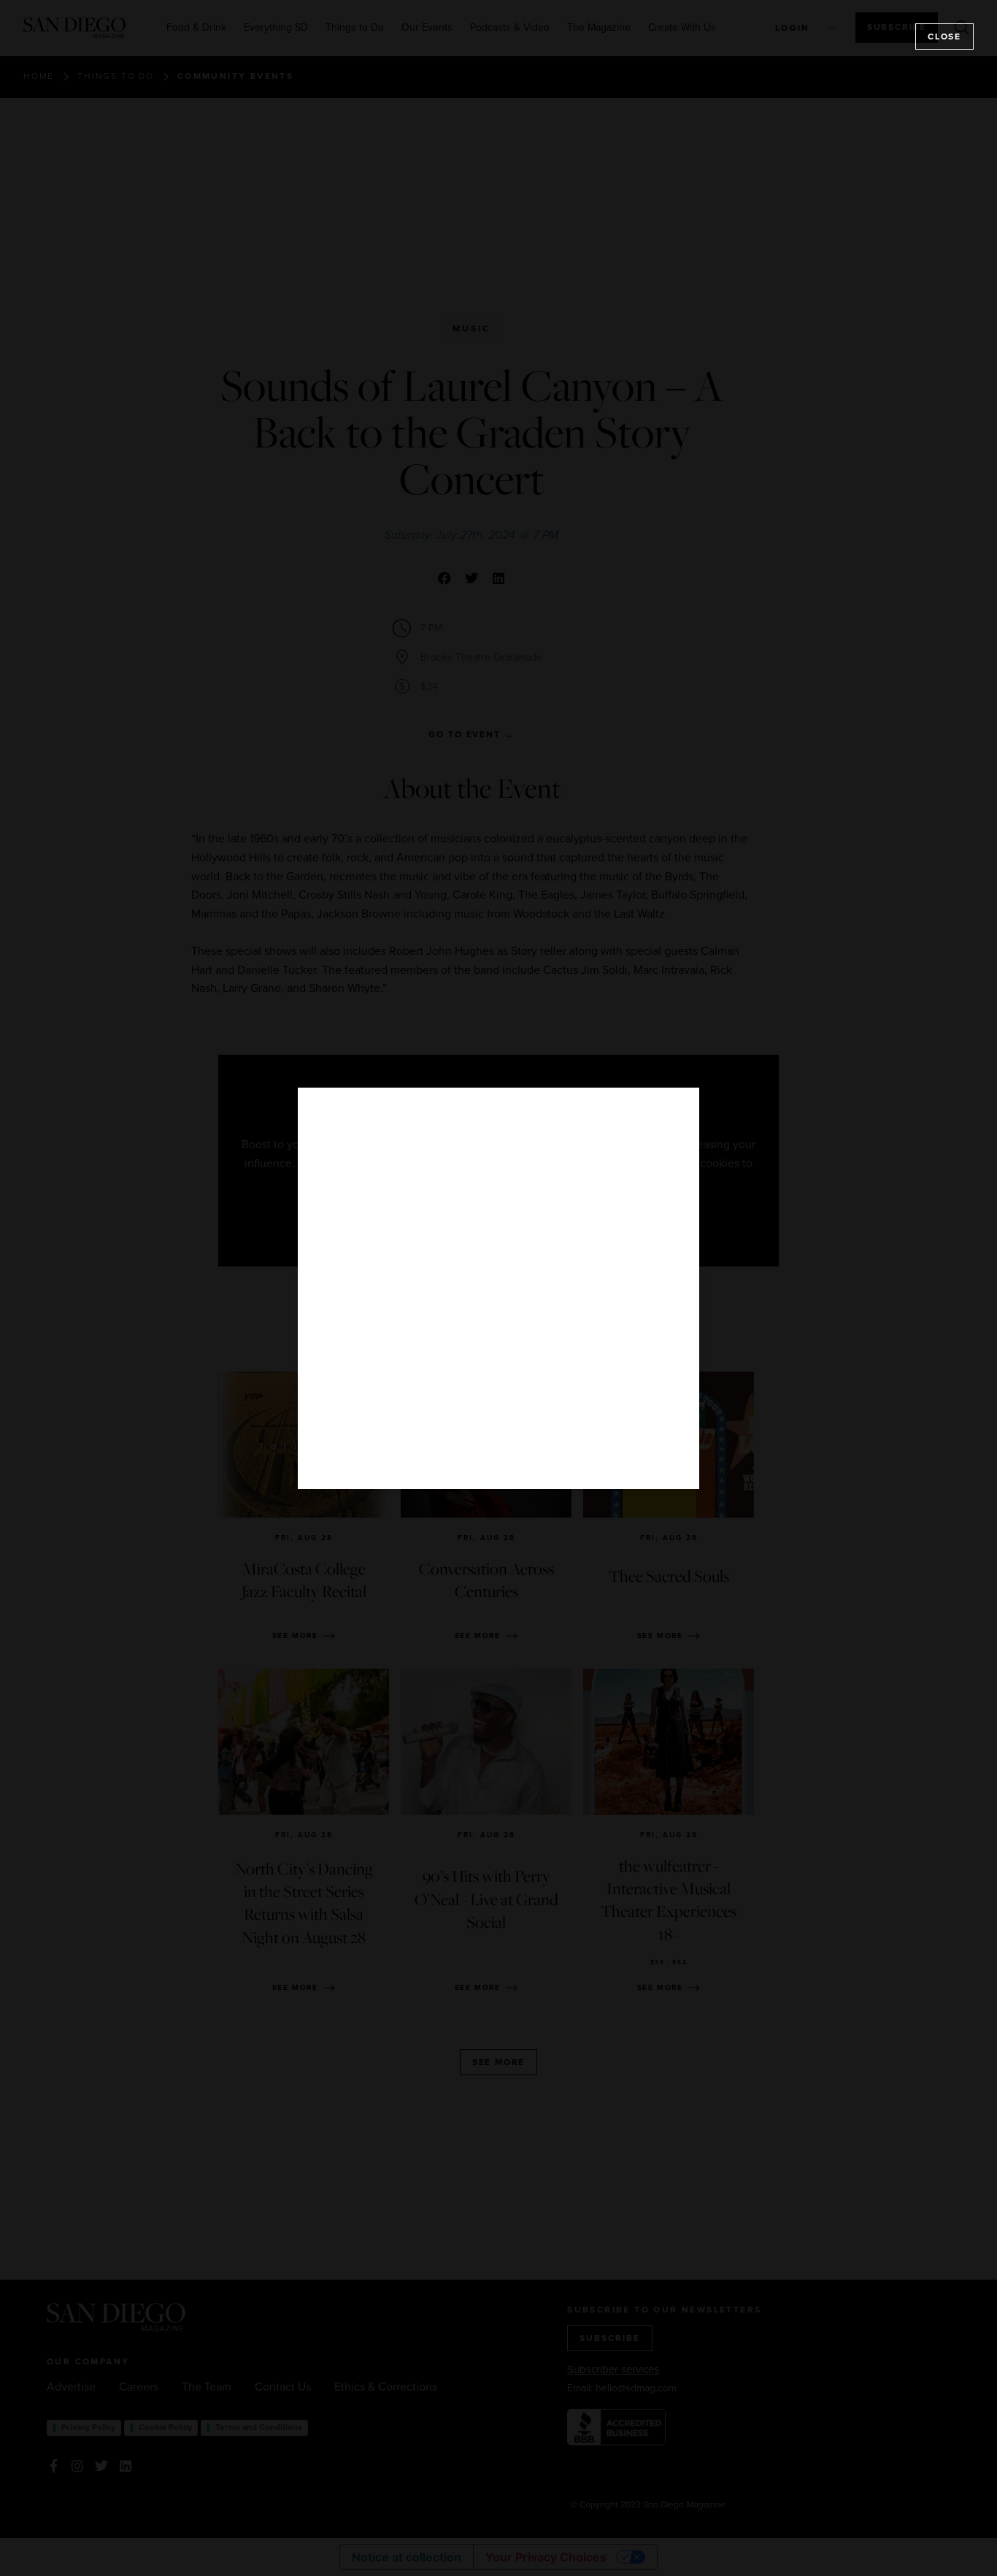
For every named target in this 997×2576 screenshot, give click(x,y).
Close (944, 36)
